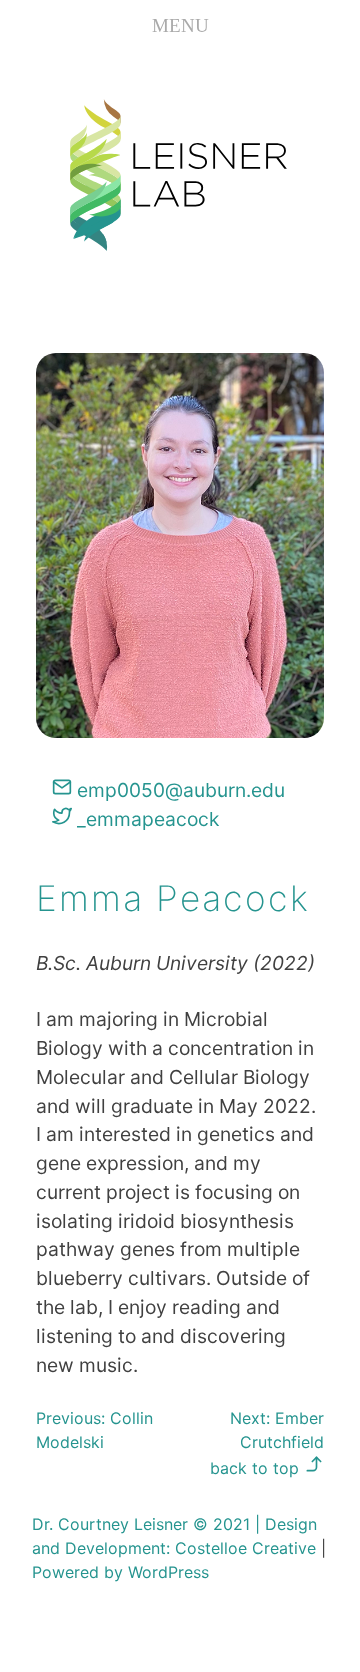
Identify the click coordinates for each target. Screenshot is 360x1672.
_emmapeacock (145, 819)
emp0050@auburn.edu (178, 790)
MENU (180, 25)
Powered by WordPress (120, 1572)
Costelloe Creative (245, 1548)
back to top (257, 1468)
